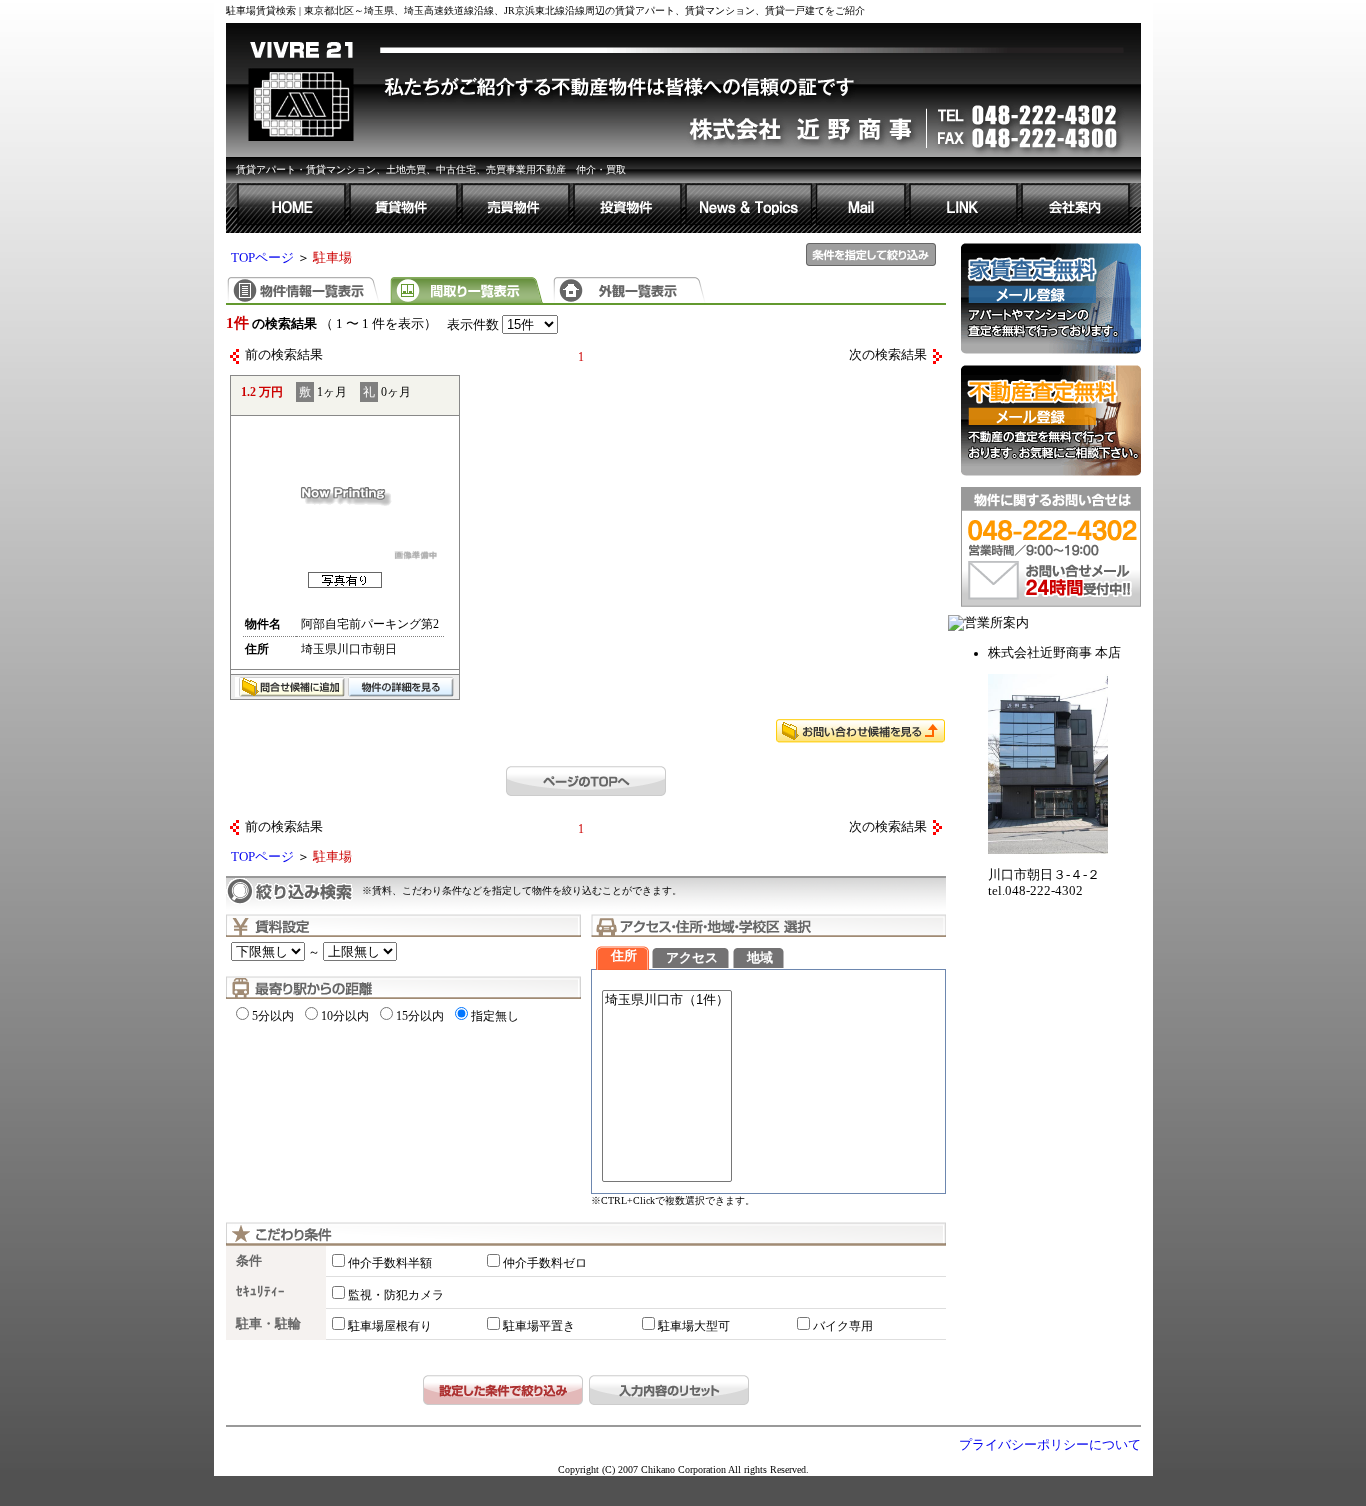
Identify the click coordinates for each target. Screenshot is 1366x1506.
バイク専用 (843, 1326)
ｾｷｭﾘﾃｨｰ (260, 1292)
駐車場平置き (539, 1326)
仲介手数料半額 (390, 1263)
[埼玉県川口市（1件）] (667, 1000)
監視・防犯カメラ (396, 1295)
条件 (249, 1261)
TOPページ (262, 258)
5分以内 (273, 1016)
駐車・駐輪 (268, 1324)
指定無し (495, 1016)
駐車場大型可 (694, 1326)
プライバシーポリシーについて (1050, 1445)
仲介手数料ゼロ (545, 1263)
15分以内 (420, 1016)
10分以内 (345, 1016)
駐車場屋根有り (390, 1326)
